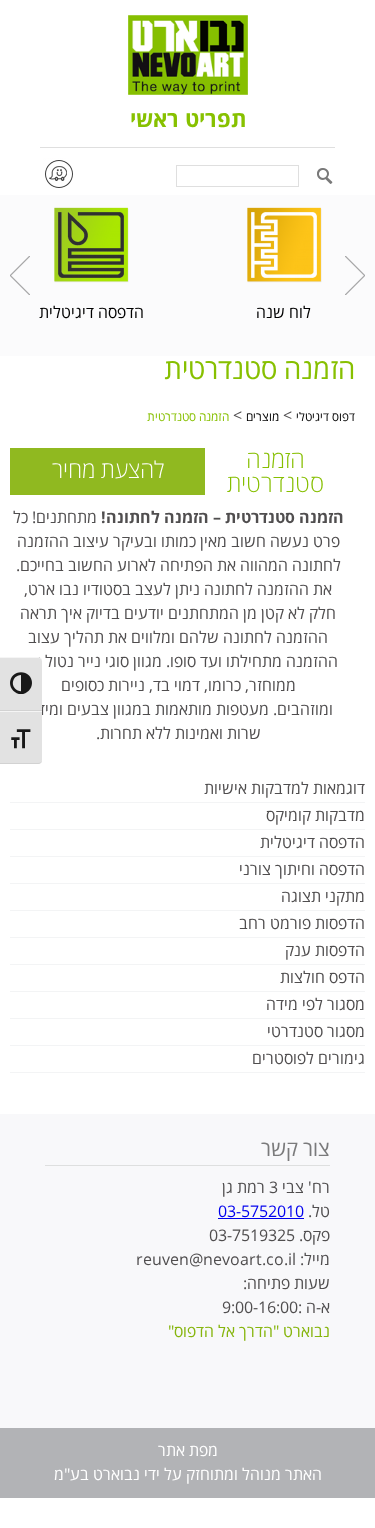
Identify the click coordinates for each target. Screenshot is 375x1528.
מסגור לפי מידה (315, 1005)
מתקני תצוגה (323, 897)
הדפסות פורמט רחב (302, 924)
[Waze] (58, 173)
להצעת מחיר (108, 470)
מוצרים (262, 417)
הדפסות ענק (325, 951)
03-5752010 (261, 1212)
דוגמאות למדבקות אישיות (284, 789)
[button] (324, 177)
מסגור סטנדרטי (316, 1032)
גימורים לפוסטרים (308, 1059)
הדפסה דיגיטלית (312, 843)
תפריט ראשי (188, 121)
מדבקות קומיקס (315, 816)
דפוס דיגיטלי (325, 417)
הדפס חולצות (322, 978)
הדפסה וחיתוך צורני (302, 870)
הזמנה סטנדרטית (188, 417)
